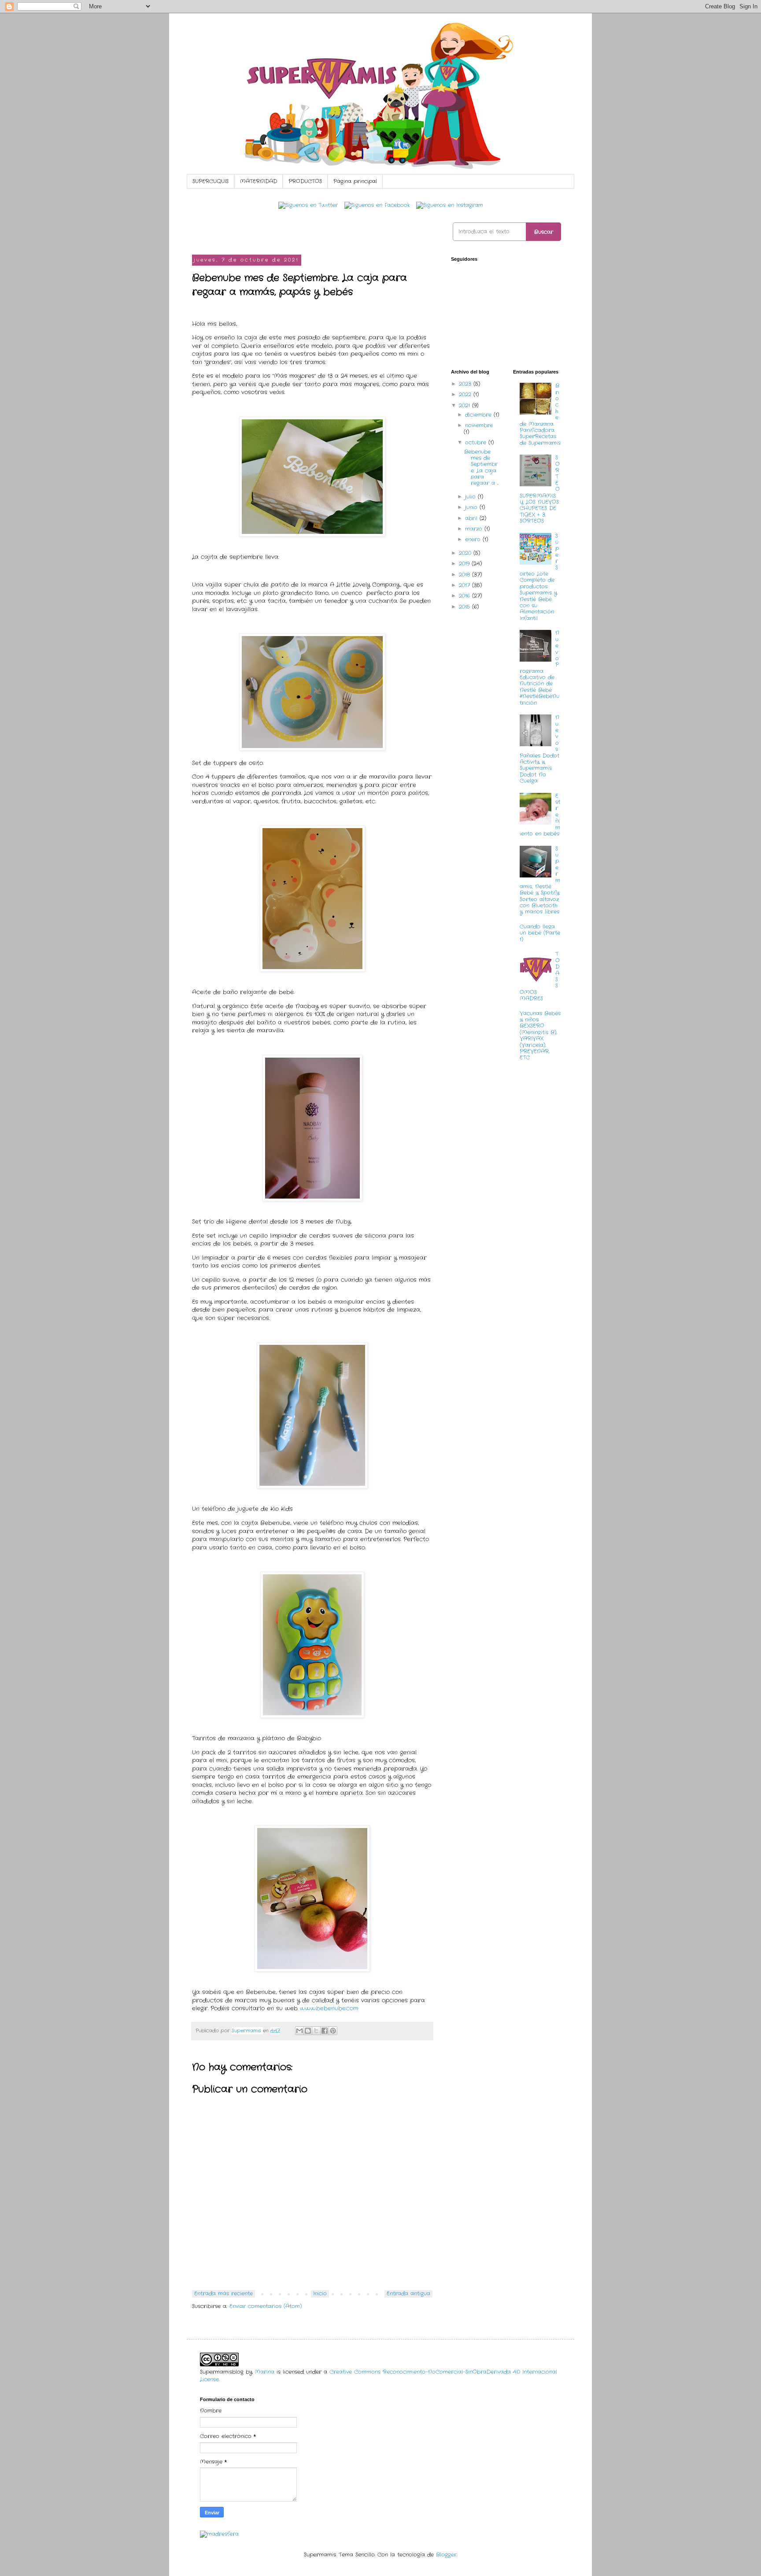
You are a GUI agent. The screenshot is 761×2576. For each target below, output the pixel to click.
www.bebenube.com (329, 2008)
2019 (465, 564)
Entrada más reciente (223, 2293)
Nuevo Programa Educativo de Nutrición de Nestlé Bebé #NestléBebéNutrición (540, 668)
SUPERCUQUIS (211, 181)
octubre (477, 442)
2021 (465, 405)
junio (472, 507)
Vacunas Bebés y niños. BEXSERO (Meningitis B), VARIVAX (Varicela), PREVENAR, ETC (540, 1036)
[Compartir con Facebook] (325, 2031)
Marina (264, 2372)
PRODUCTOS (305, 181)
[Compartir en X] (316, 2031)
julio (471, 497)
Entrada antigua (408, 2293)
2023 (466, 384)
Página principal (355, 181)
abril (472, 518)
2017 (465, 585)
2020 (466, 553)
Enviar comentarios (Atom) (266, 2306)
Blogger (446, 2555)
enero (474, 539)
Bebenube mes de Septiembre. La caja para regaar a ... (481, 468)
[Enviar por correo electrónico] (299, 2031)
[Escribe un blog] (308, 2031)
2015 (465, 607)
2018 (465, 575)
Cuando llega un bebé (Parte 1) (540, 933)
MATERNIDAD (259, 181)
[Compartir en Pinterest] (333, 2031)
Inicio (320, 2293)
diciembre (479, 415)
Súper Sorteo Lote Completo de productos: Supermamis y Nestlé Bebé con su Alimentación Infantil (539, 577)
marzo (475, 529)
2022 (466, 394)
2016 (465, 596)
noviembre (479, 425)
